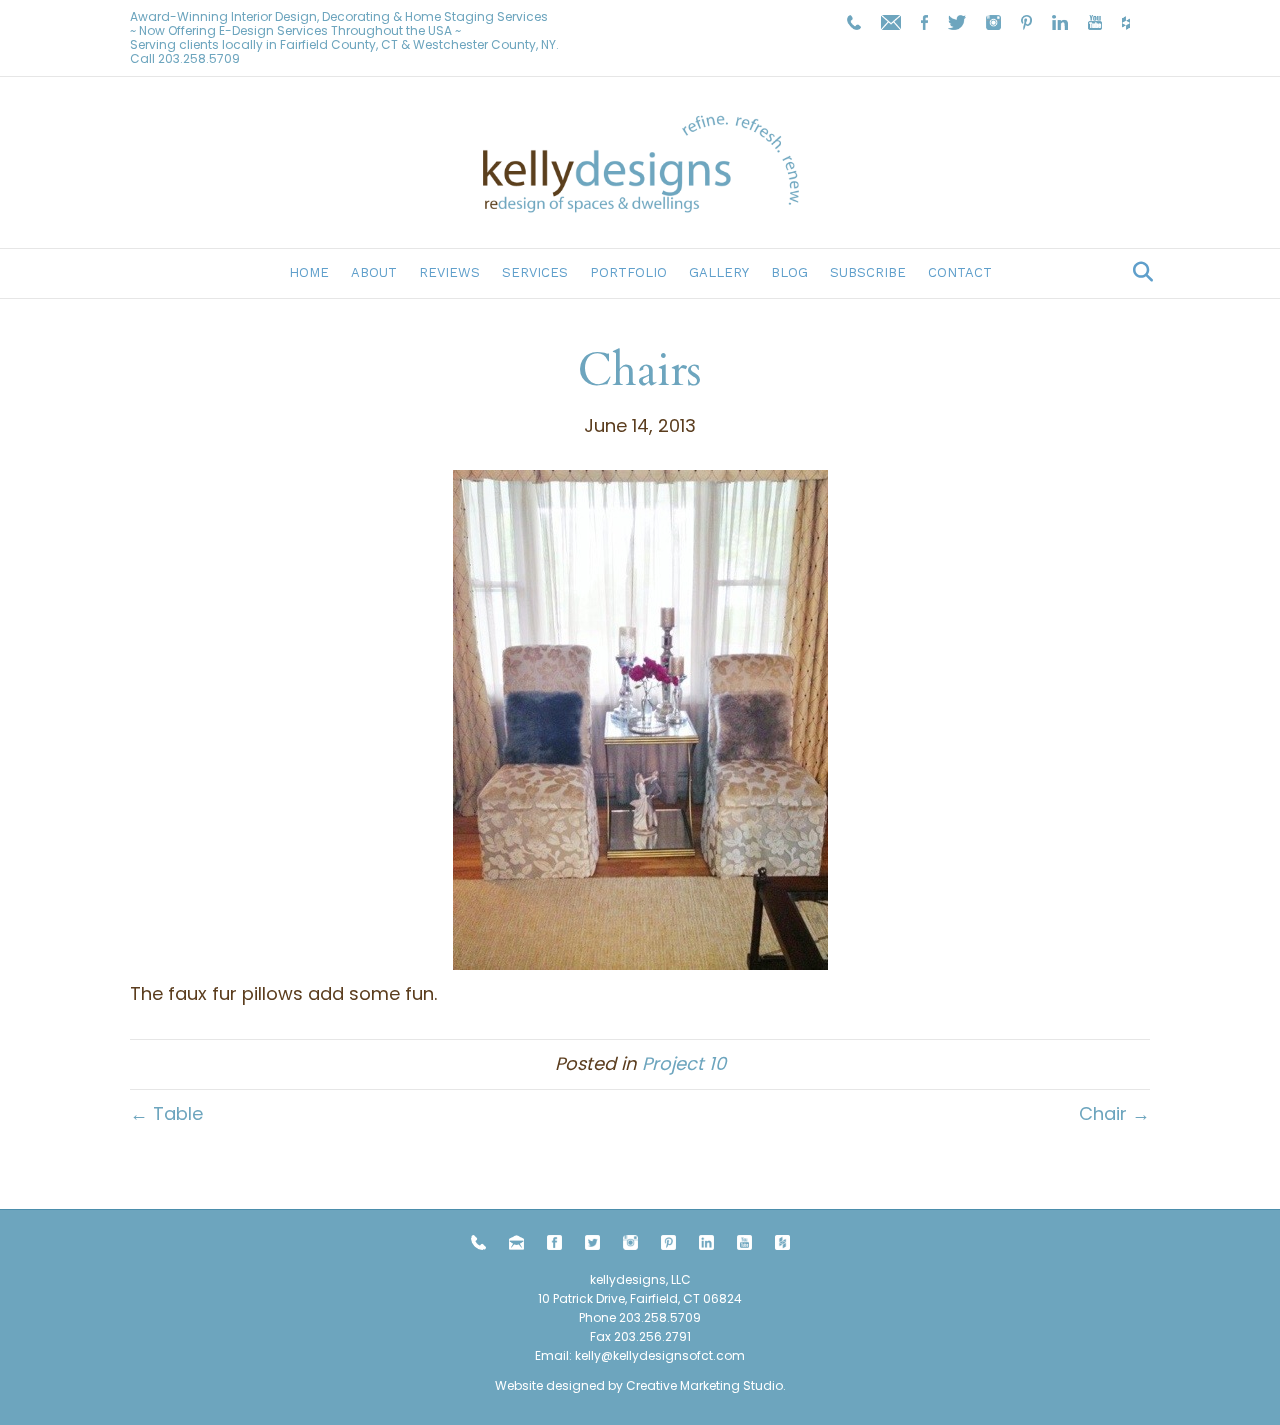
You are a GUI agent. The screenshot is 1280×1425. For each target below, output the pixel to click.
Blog (789, 272)
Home (309, 272)
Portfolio (628, 272)
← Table (166, 1113)
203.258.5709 (199, 58)
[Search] (1137, 272)
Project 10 (684, 1063)
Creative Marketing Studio (704, 1385)
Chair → (1114, 1113)
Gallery (719, 272)
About (374, 272)
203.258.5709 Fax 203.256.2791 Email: (618, 1336)
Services (535, 272)
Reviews (449, 272)
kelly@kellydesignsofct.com (660, 1355)
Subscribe (868, 272)
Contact (960, 272)
